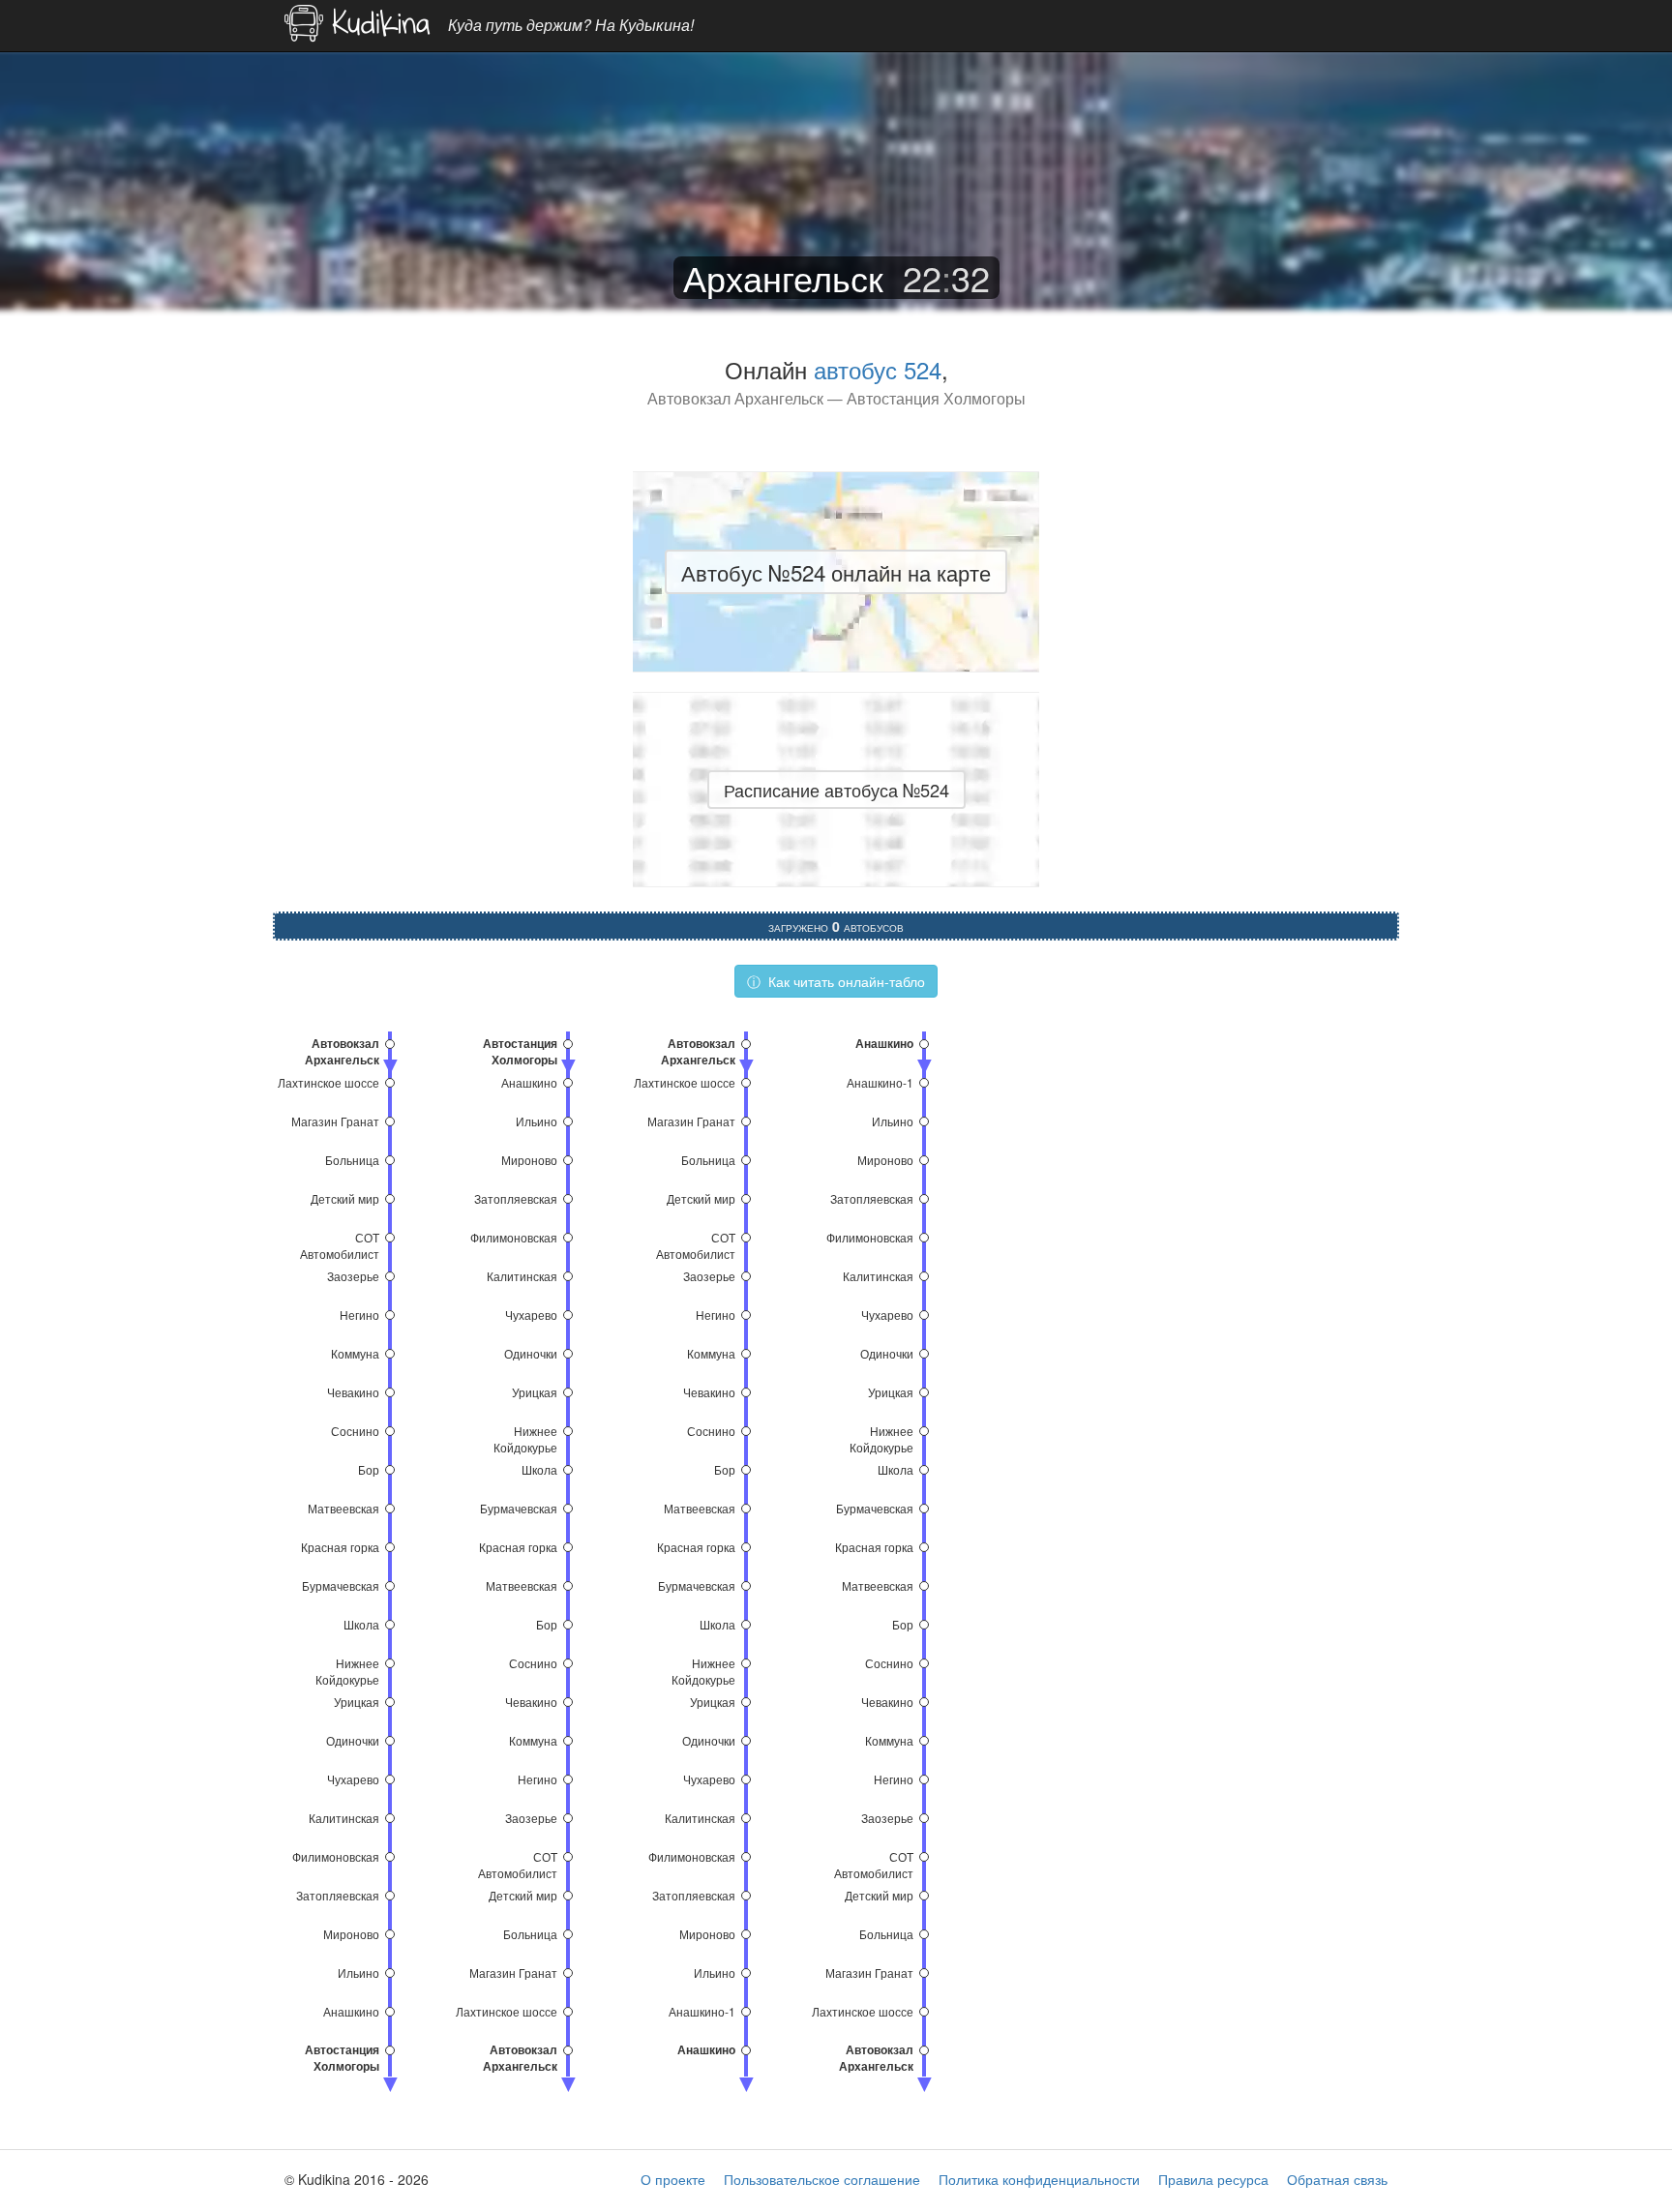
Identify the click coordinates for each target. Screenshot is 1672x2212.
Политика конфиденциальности (1039, 2179)
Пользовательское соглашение (822, 2179)
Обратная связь (1337, 2179)
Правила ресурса (1213, 2179)
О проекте (673, 2179)
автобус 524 (878, 369)
